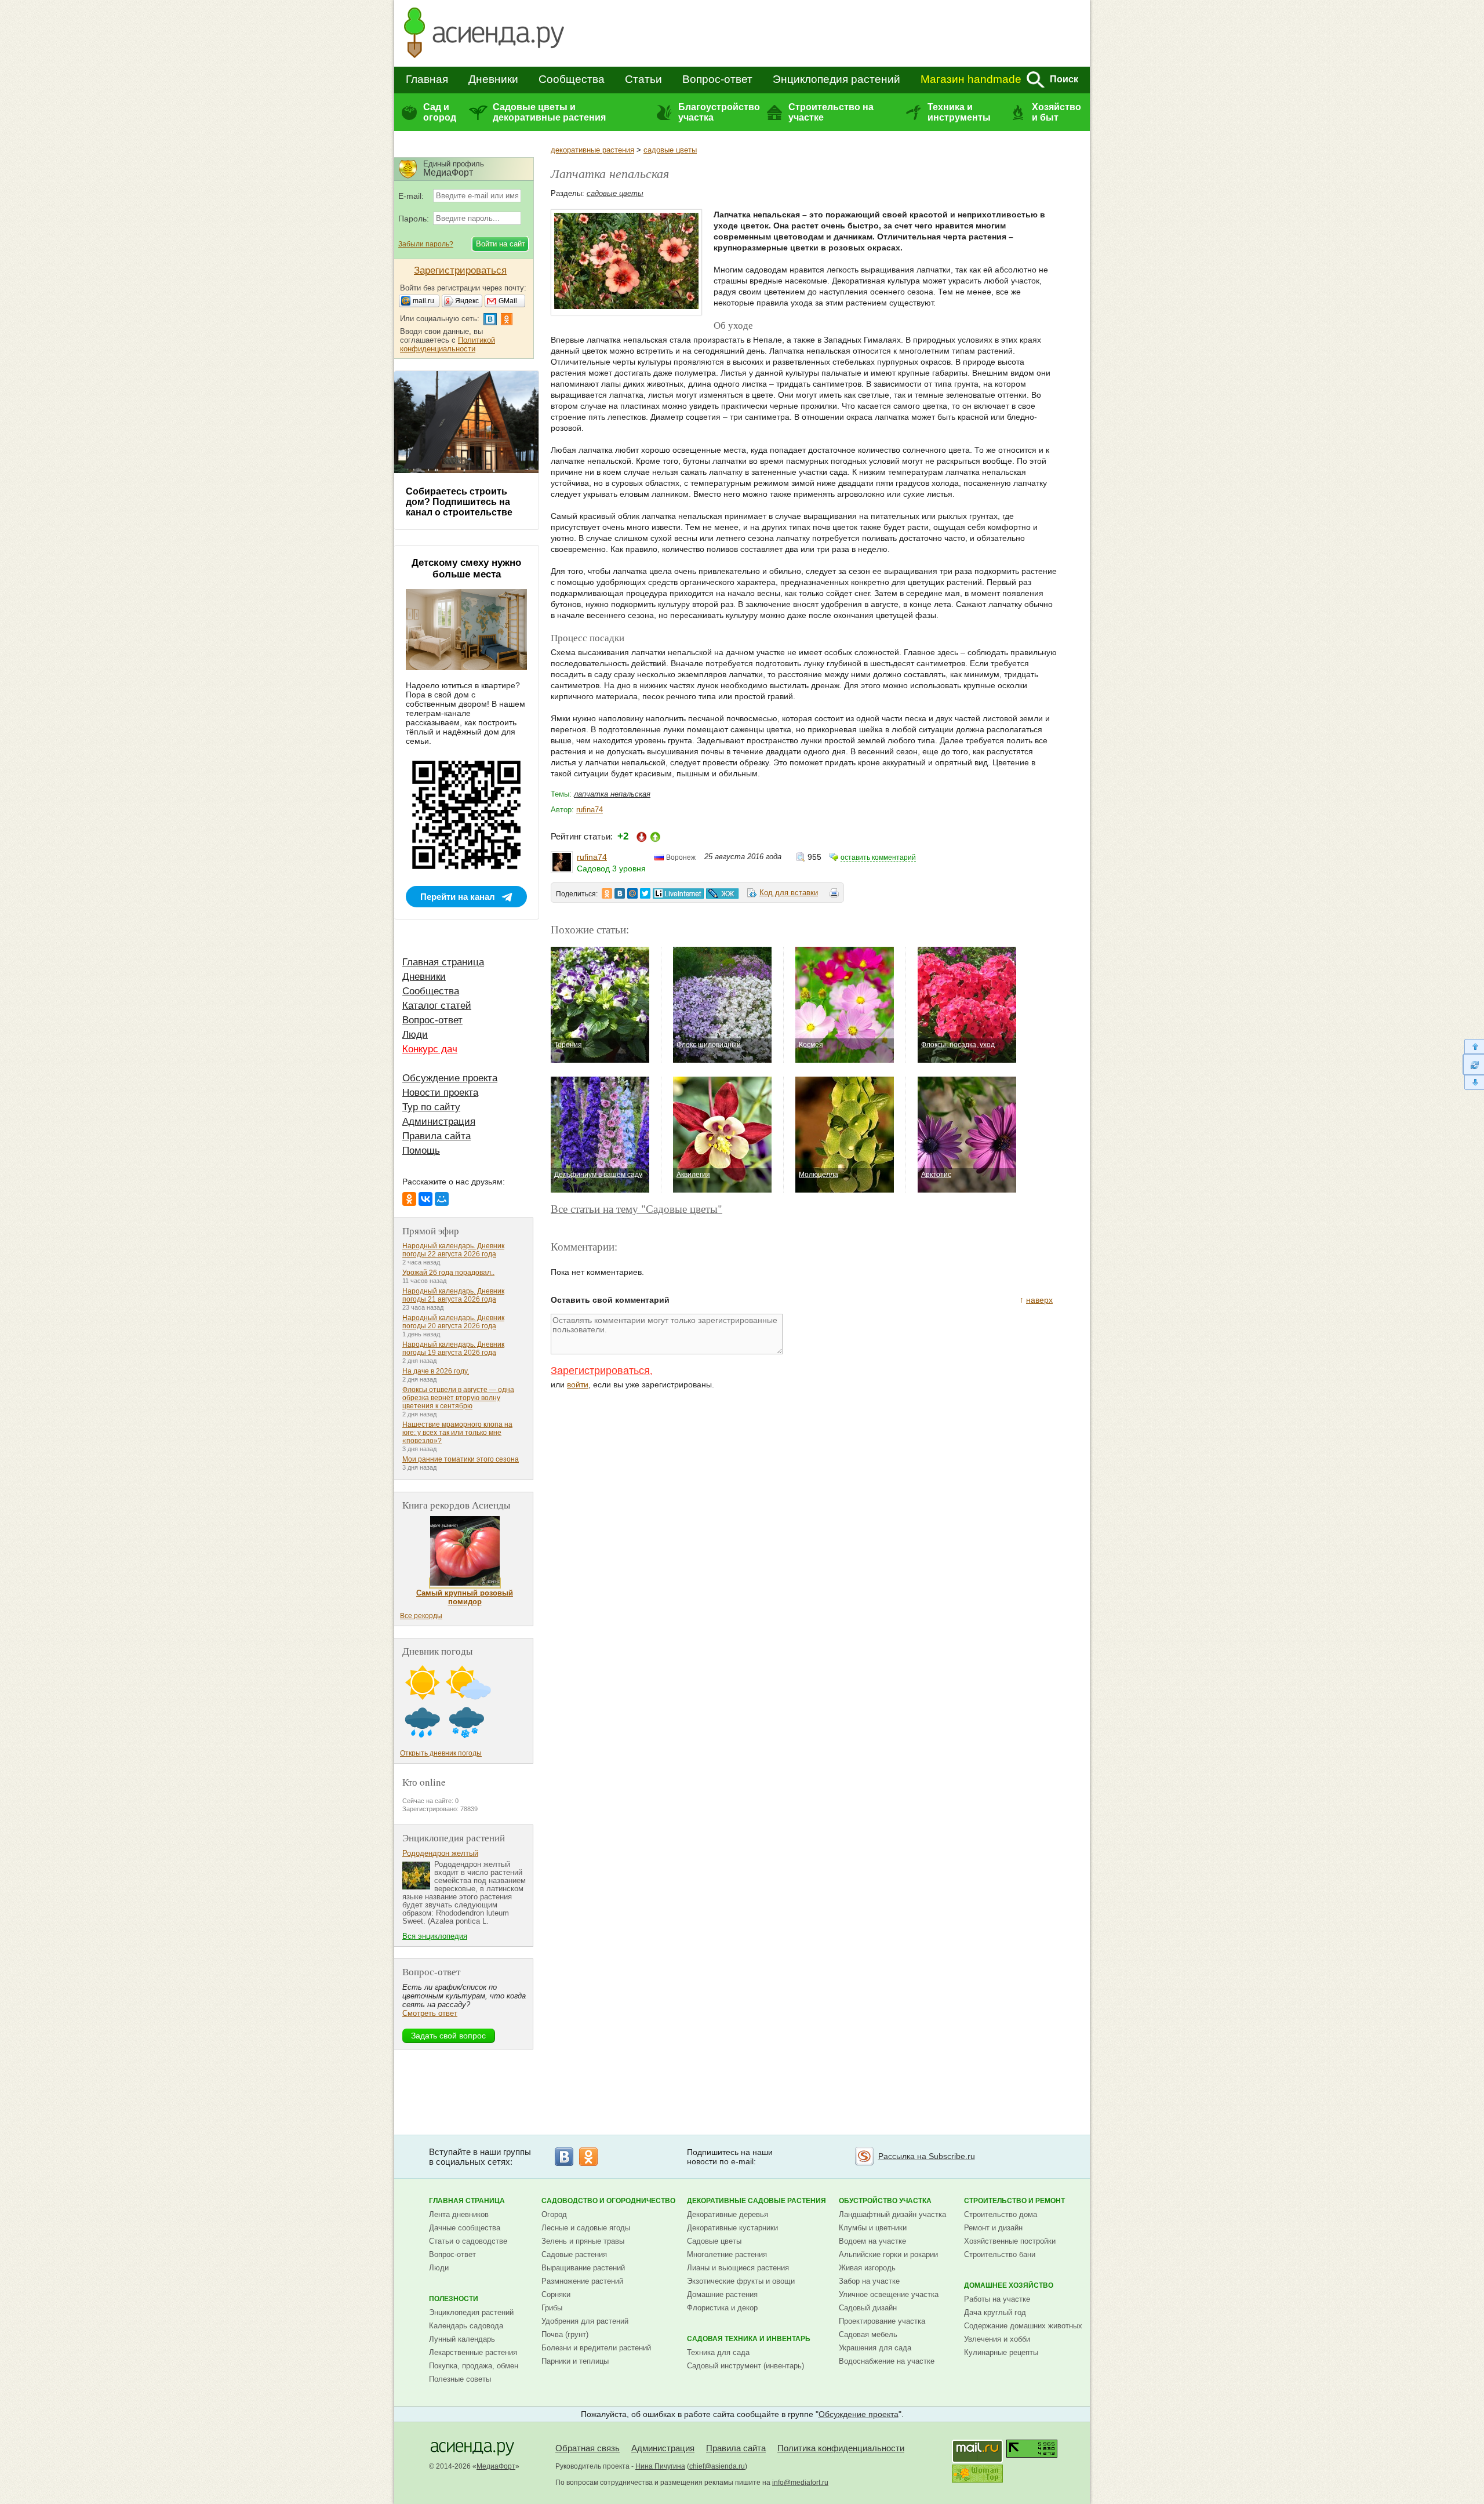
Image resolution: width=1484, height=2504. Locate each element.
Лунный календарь (462, 2339)
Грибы (552, 2308)
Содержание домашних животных (1023, 2326)
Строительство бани (1000, 2254)
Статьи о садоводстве (468, 2241)
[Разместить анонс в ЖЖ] (722, 893)
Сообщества (572, 79)
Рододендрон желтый (440, 1853)
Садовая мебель (868, 2334)
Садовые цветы (714, 2241)
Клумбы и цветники (873, 2228)
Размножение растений (582, 2281)
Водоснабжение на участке (887, 2361)
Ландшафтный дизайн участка (892, 2214)
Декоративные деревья (728, 2214)
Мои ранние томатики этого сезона (461, 1459)
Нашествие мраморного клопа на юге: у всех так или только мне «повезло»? (457, 1433)
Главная (427, 79)
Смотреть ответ (430, 2013)
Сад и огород (440, 112)
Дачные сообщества (465, 2228)
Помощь (421, 1151)
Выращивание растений (583, 2268)
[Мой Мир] (442, 1199)
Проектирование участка (882, 2321)
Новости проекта (440, 1093)
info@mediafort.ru (800, 2483)
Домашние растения (722, 2294)
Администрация (439, 1122)
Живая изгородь (867, 2268)
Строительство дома (1001, 2214)
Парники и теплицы (575, 2361)
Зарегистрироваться (600, 1371)
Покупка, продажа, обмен (474, 2366)
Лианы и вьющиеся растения (738, 2268)
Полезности (454, 2299)
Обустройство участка (885, 2201)
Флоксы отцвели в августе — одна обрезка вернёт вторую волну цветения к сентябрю (458, 1398)
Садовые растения (574, 2254)
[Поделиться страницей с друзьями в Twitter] (645, 893)
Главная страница (443, 962)
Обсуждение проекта (450, 1078)
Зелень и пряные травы (583, 2241)
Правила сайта (437, 1136)
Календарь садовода (466, 2326)
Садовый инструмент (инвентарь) (745, 2366)
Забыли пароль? (426, 244)
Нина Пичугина (660, 2466)
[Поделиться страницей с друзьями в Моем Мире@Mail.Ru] (632, 893)
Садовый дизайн (868, 2308)
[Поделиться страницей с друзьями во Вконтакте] (620, 893)
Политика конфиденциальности (841, 2448)
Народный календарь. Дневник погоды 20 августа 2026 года (453, 1322)
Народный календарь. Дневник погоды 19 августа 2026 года (453, 1349)
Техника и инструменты (959, 112)
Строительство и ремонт (1014, 2201)
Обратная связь (588, 2448)
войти (578, 1384)
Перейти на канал (458, 897)
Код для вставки (789, 893)
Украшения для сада (875, 2348)
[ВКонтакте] (425, 1199)
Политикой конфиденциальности (448, 344)
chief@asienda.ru (717, 2466)
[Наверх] (1473, 1046)
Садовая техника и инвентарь (749, 2339)
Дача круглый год (995, 2312)
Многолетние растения (727, 2254)
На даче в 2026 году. (436, 1371)
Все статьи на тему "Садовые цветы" (636, 1209)
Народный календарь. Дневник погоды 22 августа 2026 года (453, 1250)
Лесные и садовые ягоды (586, 2228)
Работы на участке (997, 2299)
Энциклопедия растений (836, 79)
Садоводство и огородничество (608, 2201)
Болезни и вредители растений (596, 2348)
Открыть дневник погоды (441, 1753)
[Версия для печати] (834, 895)
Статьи (643, 79)
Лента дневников (459, 2214)
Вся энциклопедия (435, 1936)
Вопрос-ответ (717, 79)
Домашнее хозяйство (1009, 2285)
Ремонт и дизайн (993, 2228)
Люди (415, 1035)
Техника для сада (718, 2352)
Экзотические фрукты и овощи (741, 2281)
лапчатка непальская (612, 794)
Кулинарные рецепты (1001, 2352)
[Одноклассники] (409, 1199)
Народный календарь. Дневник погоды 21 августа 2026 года (453, 1295)
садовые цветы (670, 150)
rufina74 (590, 810)
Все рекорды (421, 1616)
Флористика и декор (722, 2308)
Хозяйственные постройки (1010, 2241)
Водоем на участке (872, 2241)
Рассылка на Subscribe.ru (927, 2156)
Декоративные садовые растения (756, 2201)
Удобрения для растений (585, 2321)
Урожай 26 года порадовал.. (448, 1273)
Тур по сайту (431, 1107)
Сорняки (556, 2294)
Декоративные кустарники (732, 2228)
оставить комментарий (878, 857)
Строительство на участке (831, 112)
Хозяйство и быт (1056, 112)
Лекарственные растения (473, 2352)
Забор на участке (869, 2281)
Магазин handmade (971, 79)
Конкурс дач (430, 1049)
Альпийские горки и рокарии (888, 2254)
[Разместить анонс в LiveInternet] (678, 893)
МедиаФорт (496, 2466)
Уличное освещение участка (889, 2294)
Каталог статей (437, 1006)
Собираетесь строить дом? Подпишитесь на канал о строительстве (459, 502)
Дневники (493, 79)
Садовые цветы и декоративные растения (549, 112)
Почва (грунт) (565, 2334)
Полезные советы (460, 2379)
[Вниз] (1473, 1083)
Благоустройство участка (719, 112)
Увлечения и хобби (997, 2339)
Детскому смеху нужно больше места (466, 568)
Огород (554, 2214)
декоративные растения (592, 150)
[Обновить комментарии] (1473, 1064)
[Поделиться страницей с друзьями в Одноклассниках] (607, 893)
